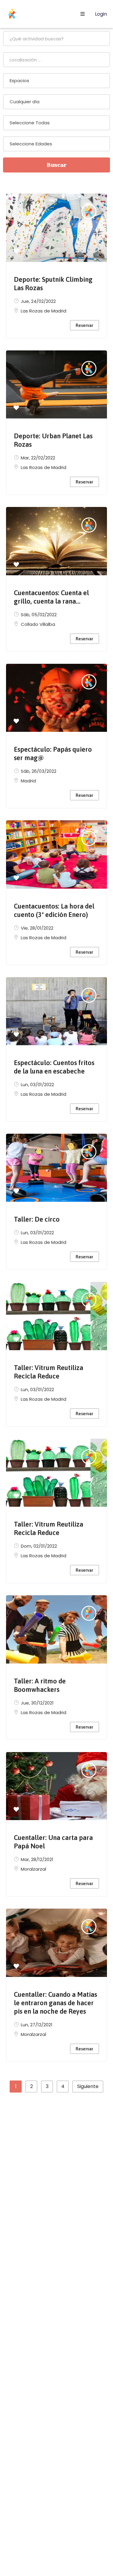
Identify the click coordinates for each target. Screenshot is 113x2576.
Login (100, 14)
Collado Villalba (38, 624)
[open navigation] (83, 14)
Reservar (84, 325)
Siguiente (88, 2086)
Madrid (28, 781)
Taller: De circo (37, 1219)
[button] (16, 252)
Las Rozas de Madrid (44, 311)
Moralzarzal (33, 1869)
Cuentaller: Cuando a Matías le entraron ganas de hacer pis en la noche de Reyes (55, 2003)
